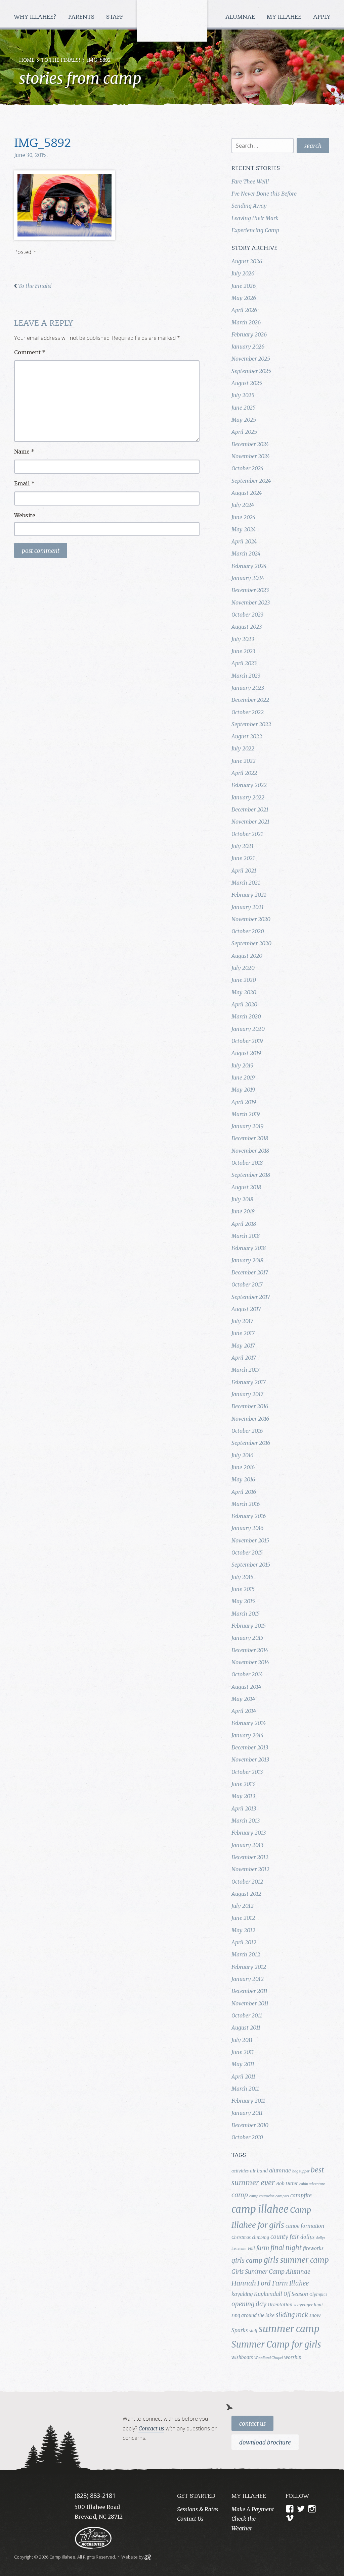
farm (263, 2248)
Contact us (151, 2428)
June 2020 (244, 980)
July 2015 (242, 1577)
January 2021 (248, 907)
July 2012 (243, 1906)
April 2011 (243, 2076)
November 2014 (250, 1662)
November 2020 (251, 919)
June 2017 (243, 1333)
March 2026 (246, 322)
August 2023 (247, 627)
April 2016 (244, 1492)
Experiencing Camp (255, 230)
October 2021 (247, 834)
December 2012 (250, 1857)
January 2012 (248, 1979)
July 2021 (243, 846)
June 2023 (243, 651)
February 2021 (249, 895)
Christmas (241, 2237)
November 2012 (250, 1869)
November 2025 (251, 359)
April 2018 (244, 1224)
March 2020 (246, 1016)
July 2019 (242, 1065)
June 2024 (243, 517)
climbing (261, 2237)
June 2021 (243, 858)
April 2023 (244, 663)
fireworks (313, 2248)
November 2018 (250, 1151)
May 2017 (243, 1346)
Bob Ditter (287, 2184)
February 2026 (249, 334)
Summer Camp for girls (276, 2345)
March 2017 (246, 1370)
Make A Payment (253, 2509)
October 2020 (248, 931)
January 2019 (247, 1126)
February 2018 (249, 1248)
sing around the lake (253, 2315)
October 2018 (247, 1163)
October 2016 (247, 1431)
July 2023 (243, 639)
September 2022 (251, 724)
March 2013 (246, 1821)
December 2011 (249, 1991)
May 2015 (243, 1601)
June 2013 (243, 1784)
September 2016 (251, 1443)
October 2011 (247, 2015)
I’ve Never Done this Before (264, 194)
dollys (307, 2237)
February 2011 (248, 2101)
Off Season (296, 2294)
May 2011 (243, 2064)
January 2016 (247, 1528)
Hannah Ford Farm (260, 2283)
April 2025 (244, 432)
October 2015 (247, 1553)
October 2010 (247, 2137)
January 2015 (247, 1638)
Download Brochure (265, 2442)
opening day (249, 2304)
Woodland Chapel (269, 2358)
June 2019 (243, 1077)
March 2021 (246, 883)
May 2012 (243, 1930)
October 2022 (248, 712)
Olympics (318, 2294)
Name (24, 452)
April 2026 (244, 310)
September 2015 (251, 1565)
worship (293, 2357)
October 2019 (247, 1041)
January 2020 (248, 1029)
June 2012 (243, 1918)
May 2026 (244, 298)
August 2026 (247, 261)
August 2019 (246, 1053)
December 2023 (250, 590)
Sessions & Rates (198, 2509)
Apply (322, 17)
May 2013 (243, 1796)
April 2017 (244, 1358)
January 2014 (247, 1735)
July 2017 (242, 1321)
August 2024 (247, 493)
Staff (115, 17)
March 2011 (245, 2089)
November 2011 (250, 2003)
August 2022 (247, 736)
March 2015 (246, 1614)
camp (240, 2195)
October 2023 (247, 615)
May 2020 (244, 992)
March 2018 (246, 1236)
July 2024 (243, 505)
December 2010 (250, 2125)
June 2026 (244, 286)
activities (240, 2171)
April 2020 (244, 1004)
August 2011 (246, 2028)
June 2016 (243, 1467)
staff (253, 2331)
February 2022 (249, 785)
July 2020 (243, 968)
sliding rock (292, 2315)
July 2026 (243, 273)
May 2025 (244, 420)
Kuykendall (268, 2294)
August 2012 (246, 1894)
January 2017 (247, 1394)
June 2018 (243, 1211)
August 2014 (246, 1687)
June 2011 (243, 2052)
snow (315, 2315)
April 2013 (244, 1808)
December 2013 (250, 1747)
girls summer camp (296, 2260)
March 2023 (246, 676)
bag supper (301, 2171)
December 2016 (250, 1406)
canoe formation (305, 2226)
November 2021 (250, 822)
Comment (30, 352)
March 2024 (246, 554)
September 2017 (251, 1297)
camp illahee (260, 2209)
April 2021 (244, 871)
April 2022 (244, 773)
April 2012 (244, 1942)
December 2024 (250, 444)
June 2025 (244, 408)
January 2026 (248, 347)
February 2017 (249, 1382)
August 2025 (247, 383)
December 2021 (250, 809)
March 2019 (246, 1114)
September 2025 (251, 371)
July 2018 (242, 1199)
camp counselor (262, 2196)
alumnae (280, 2170)
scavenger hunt (308, 2305)
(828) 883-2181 (95, 2495)
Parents (82, 17)
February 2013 (249, 1833)
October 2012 (247, 1882)
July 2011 (242, 2040)
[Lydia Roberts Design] (148, 2557)
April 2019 (244, 1102)
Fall (251, 2248)
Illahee (299, 2283)
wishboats (242, 2357)
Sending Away (249, 206)
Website (25, 515)
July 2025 (243, 395)
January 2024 (248, 578)
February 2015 (249, 1626)
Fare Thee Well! (250, 181)
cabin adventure (312, 2184)
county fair (285, 2237)
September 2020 (251, 943)
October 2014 (247, 1674)
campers (282, 2196)
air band (259, 2171)
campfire (301, 2195)
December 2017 (250, 1272)
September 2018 (251, 1175)
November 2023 (251, 602)
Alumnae (241, 17)
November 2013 (250, 1759)
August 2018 (246, 1187)
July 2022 (243, 748)
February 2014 (249, 1723)
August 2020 (247, 956)
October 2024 (247, 468)
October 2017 (247, 1284)
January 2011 (247, 2113)
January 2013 (247, 1845)
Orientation (280, 2305)
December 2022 (250, 700)
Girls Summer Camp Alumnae (271, 2272)
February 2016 (249, 1516)
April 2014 (244, 1711)
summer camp (289, 2329)
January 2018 (247, 1260)
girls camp (247, 2260)
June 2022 (244, 761)
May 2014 (243, 1699)
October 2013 (247, 1772)
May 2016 (243, 1479)
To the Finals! (61, 61)
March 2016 (246, 1504)
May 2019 (243, 1090)
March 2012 (246, 1954)
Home (27, 61)
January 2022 (248, 797)
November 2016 (250, 1419)
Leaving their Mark (255, 218)
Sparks (240, 2330)
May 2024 (244, 529)
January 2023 (248, 688)
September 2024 (251, 481)
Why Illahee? (36, 17)
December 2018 (250, 1138)
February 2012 (249, 1967)
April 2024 (244, 541)
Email (24, 483)
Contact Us (252, 2424)
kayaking (242, 2294)
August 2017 (246, 1309)
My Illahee (285, 17)
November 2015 (250, 1540)
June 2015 (243, 1589)
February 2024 (249, 566)
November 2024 (251, 456)
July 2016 (242, 1455)
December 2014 (250, 1650)
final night (286, 2248)
